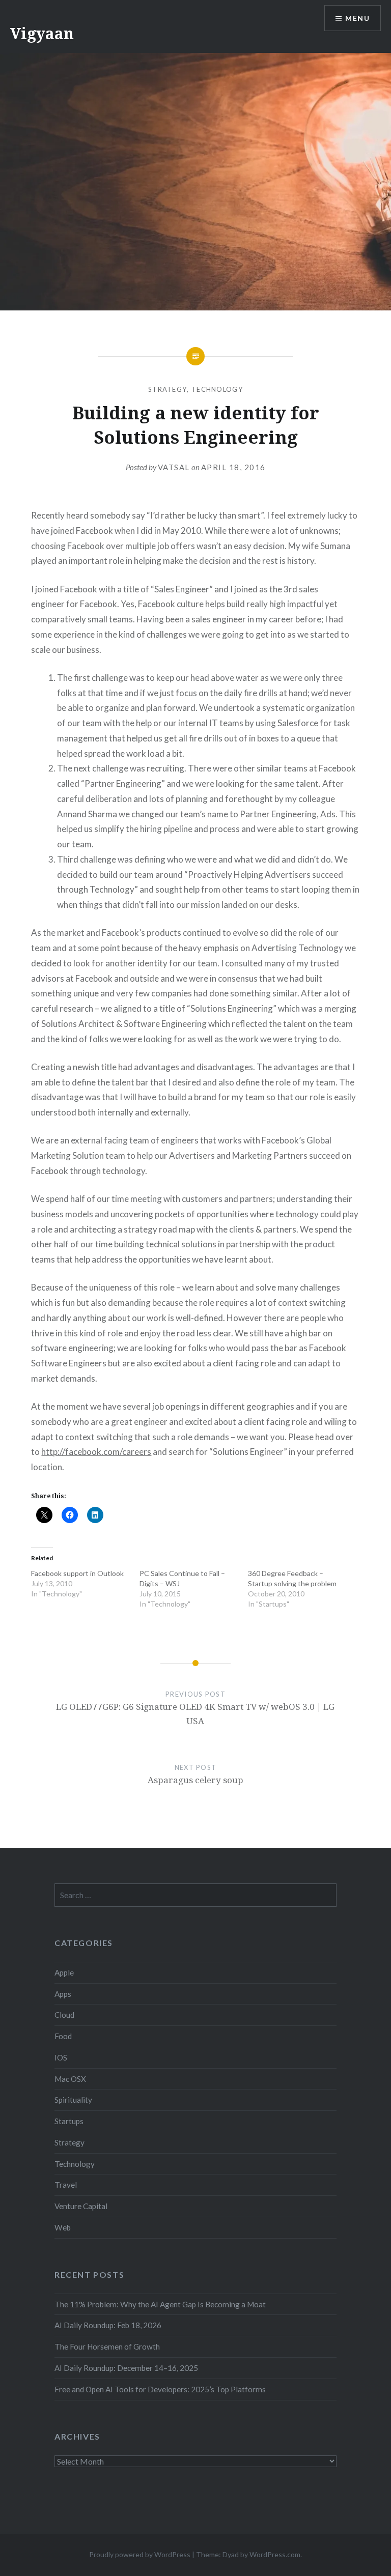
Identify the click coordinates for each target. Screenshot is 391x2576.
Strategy (167, 389)
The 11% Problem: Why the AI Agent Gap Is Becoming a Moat (160, 2304)
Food (63, 2036)
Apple (64, 1972)
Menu (357, 18)
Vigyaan (42, 33)
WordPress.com (275, 2554)
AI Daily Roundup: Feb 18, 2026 (108, 2325)
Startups (69, 2121)
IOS (61, 2057)
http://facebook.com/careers (96, 1452)
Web (63, 2227)
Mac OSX (70, 2079)
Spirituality (73, 2100)
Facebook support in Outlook (77, 1573)
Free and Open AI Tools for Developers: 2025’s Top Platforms (160, 2389)
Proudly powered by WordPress (140, 2554)
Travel (66, 2185)
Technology (217, 389)
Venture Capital (81, 2206)
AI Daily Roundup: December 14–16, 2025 (126, 2368)
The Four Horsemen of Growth (107, 2346)
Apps (63, 1994)
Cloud (64, 2015)
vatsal (174, 467)
